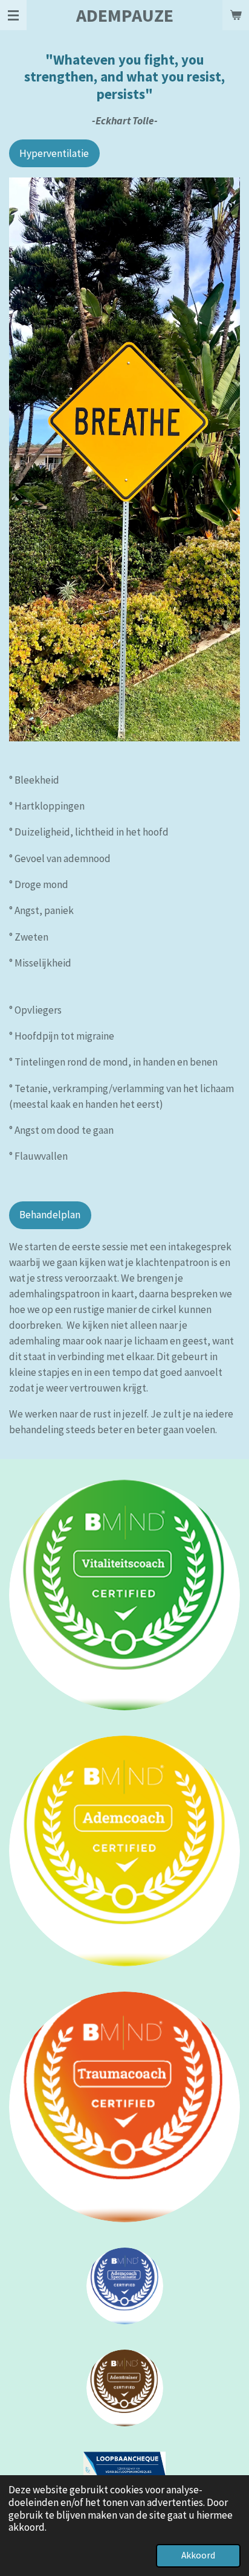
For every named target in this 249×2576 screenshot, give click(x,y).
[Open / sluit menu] (13, 15)
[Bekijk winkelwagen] (236, 15)
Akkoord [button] (198, 2555)
